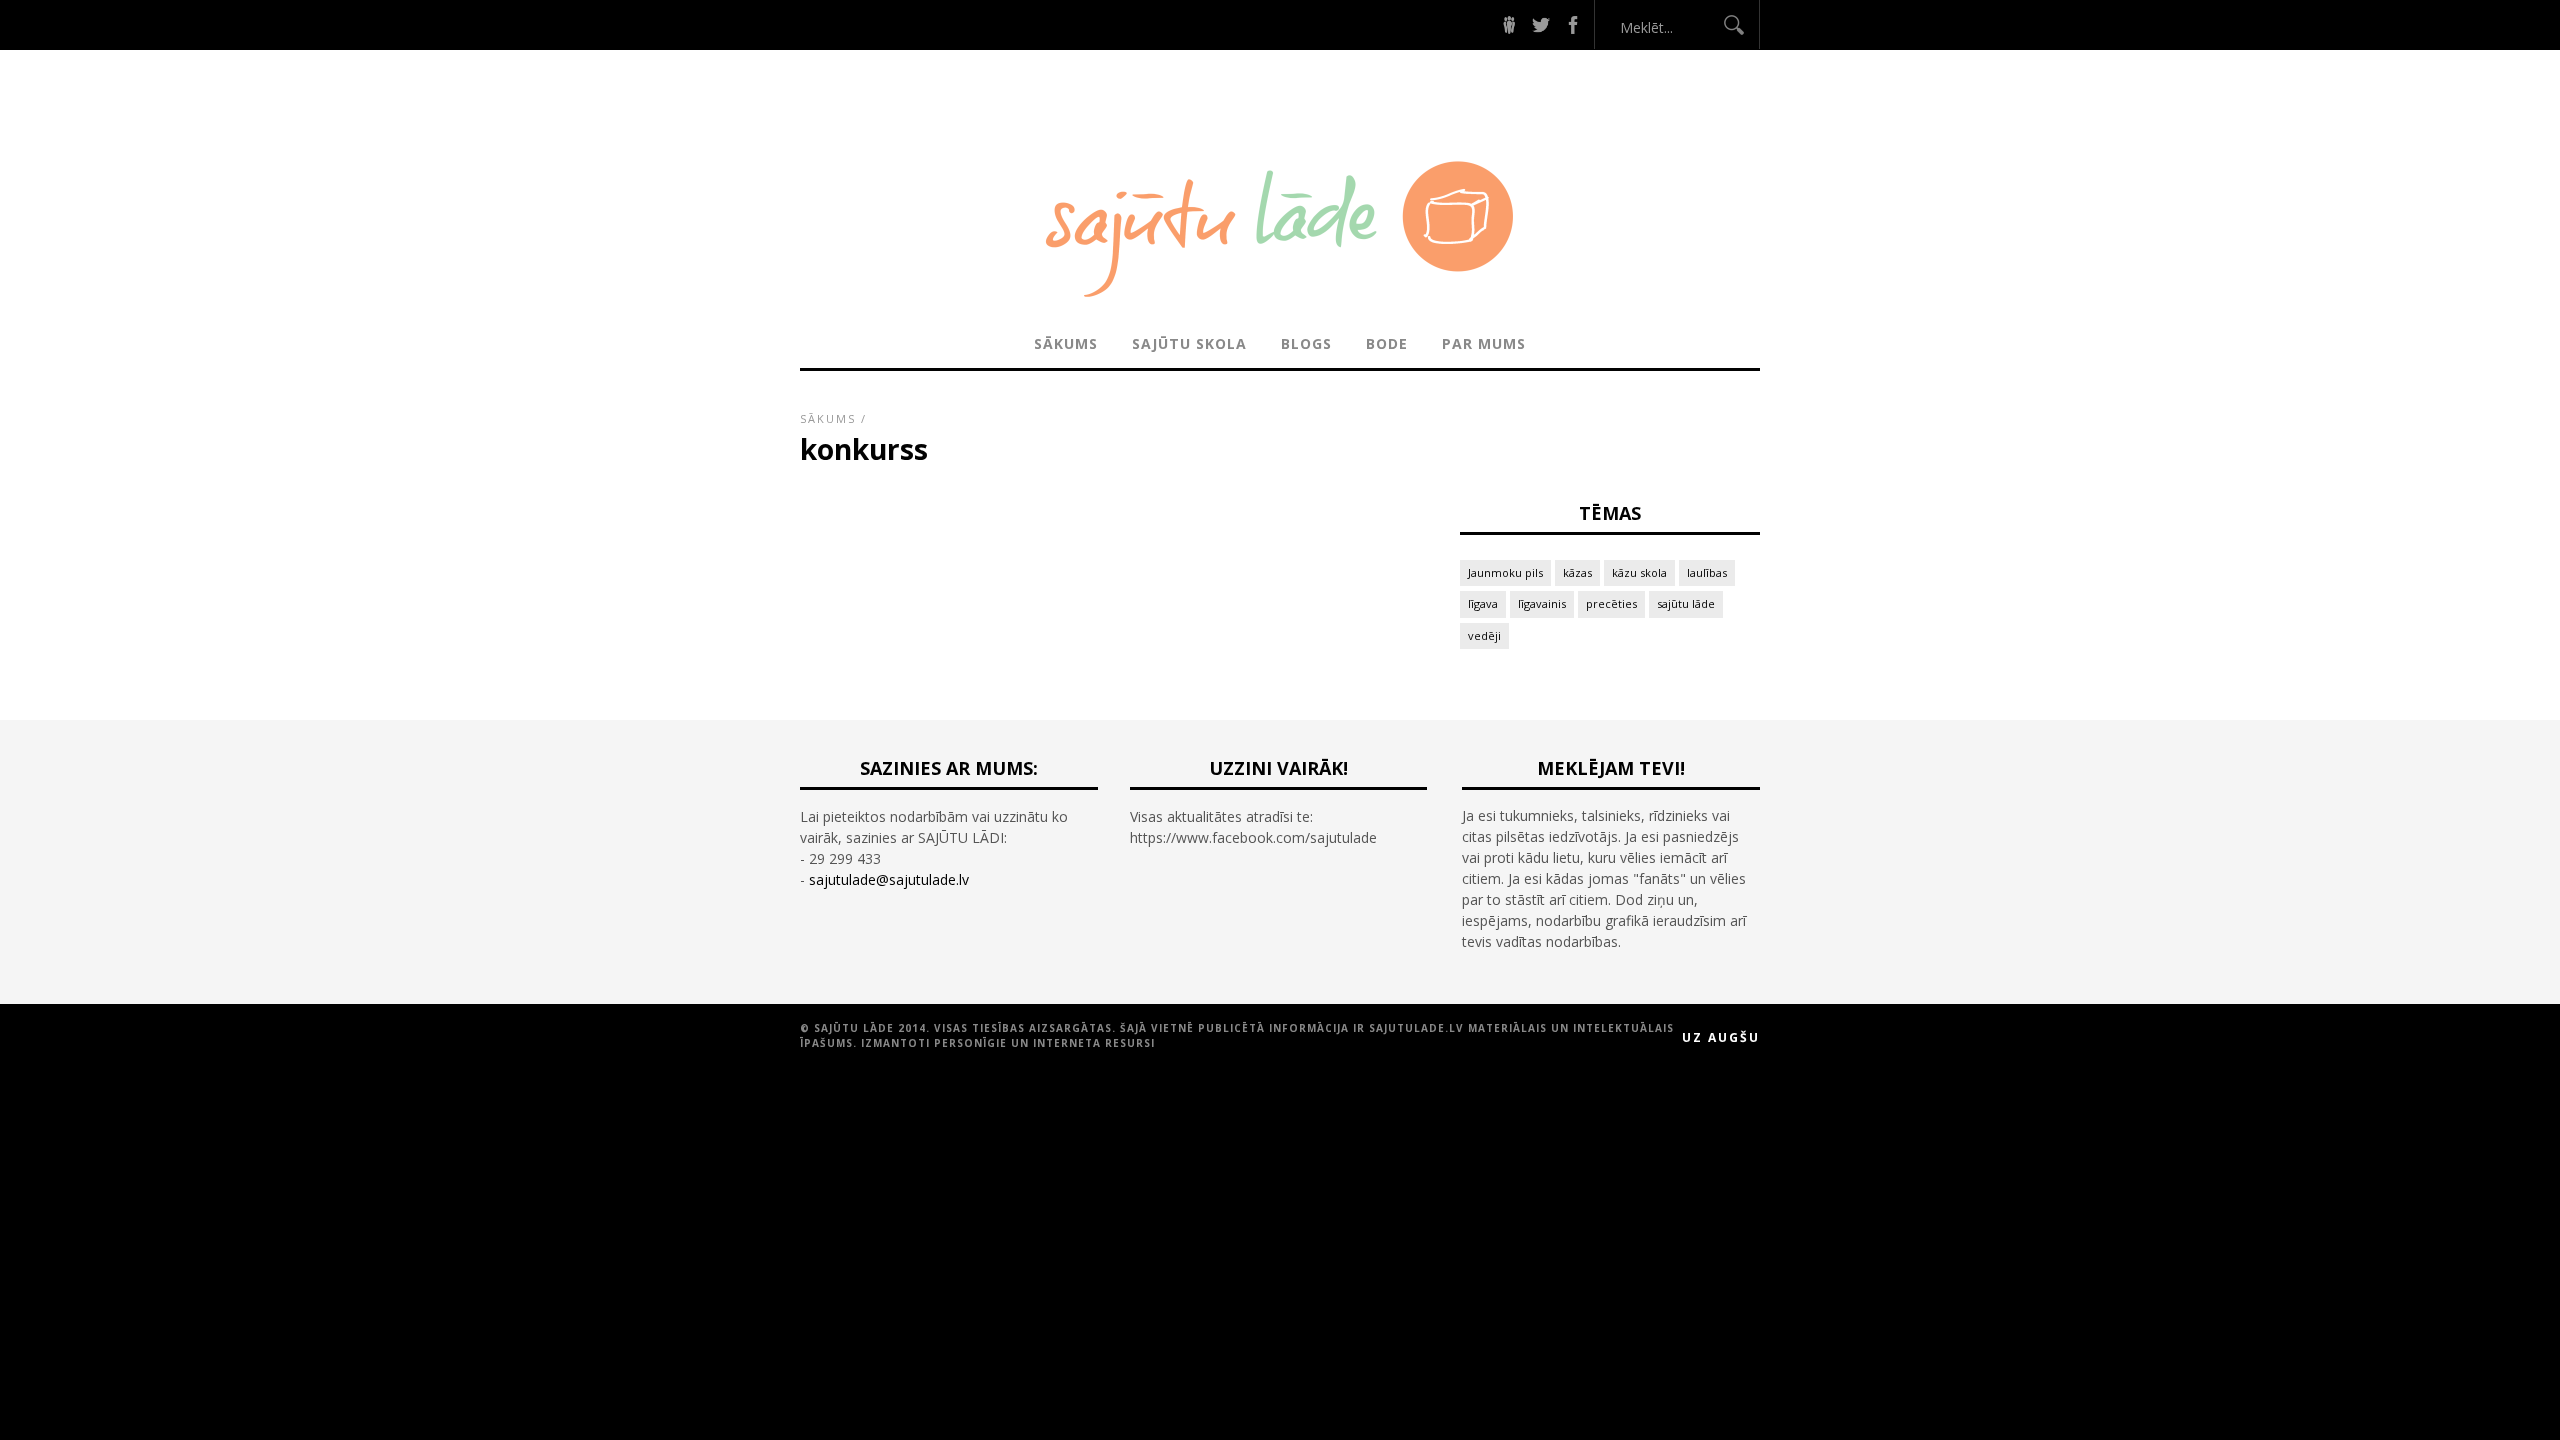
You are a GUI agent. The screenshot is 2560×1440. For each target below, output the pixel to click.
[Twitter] (1541, 24)
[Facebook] (1573, 24)
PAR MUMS (1484, 343)
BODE (1387, 343)
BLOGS (1306, 343)
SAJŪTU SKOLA (1189, 343)
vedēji (1484, 635)
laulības (1707, 572)
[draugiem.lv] (1509, 24)
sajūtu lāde (1686, 603)
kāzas (1577, 572)
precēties (1611, 603)
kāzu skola (1639, 572)
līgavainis (1542, 603)
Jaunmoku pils (1505, 572)
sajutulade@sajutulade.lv (889, 879)
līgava (1483, 603)
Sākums (1066, 343)
